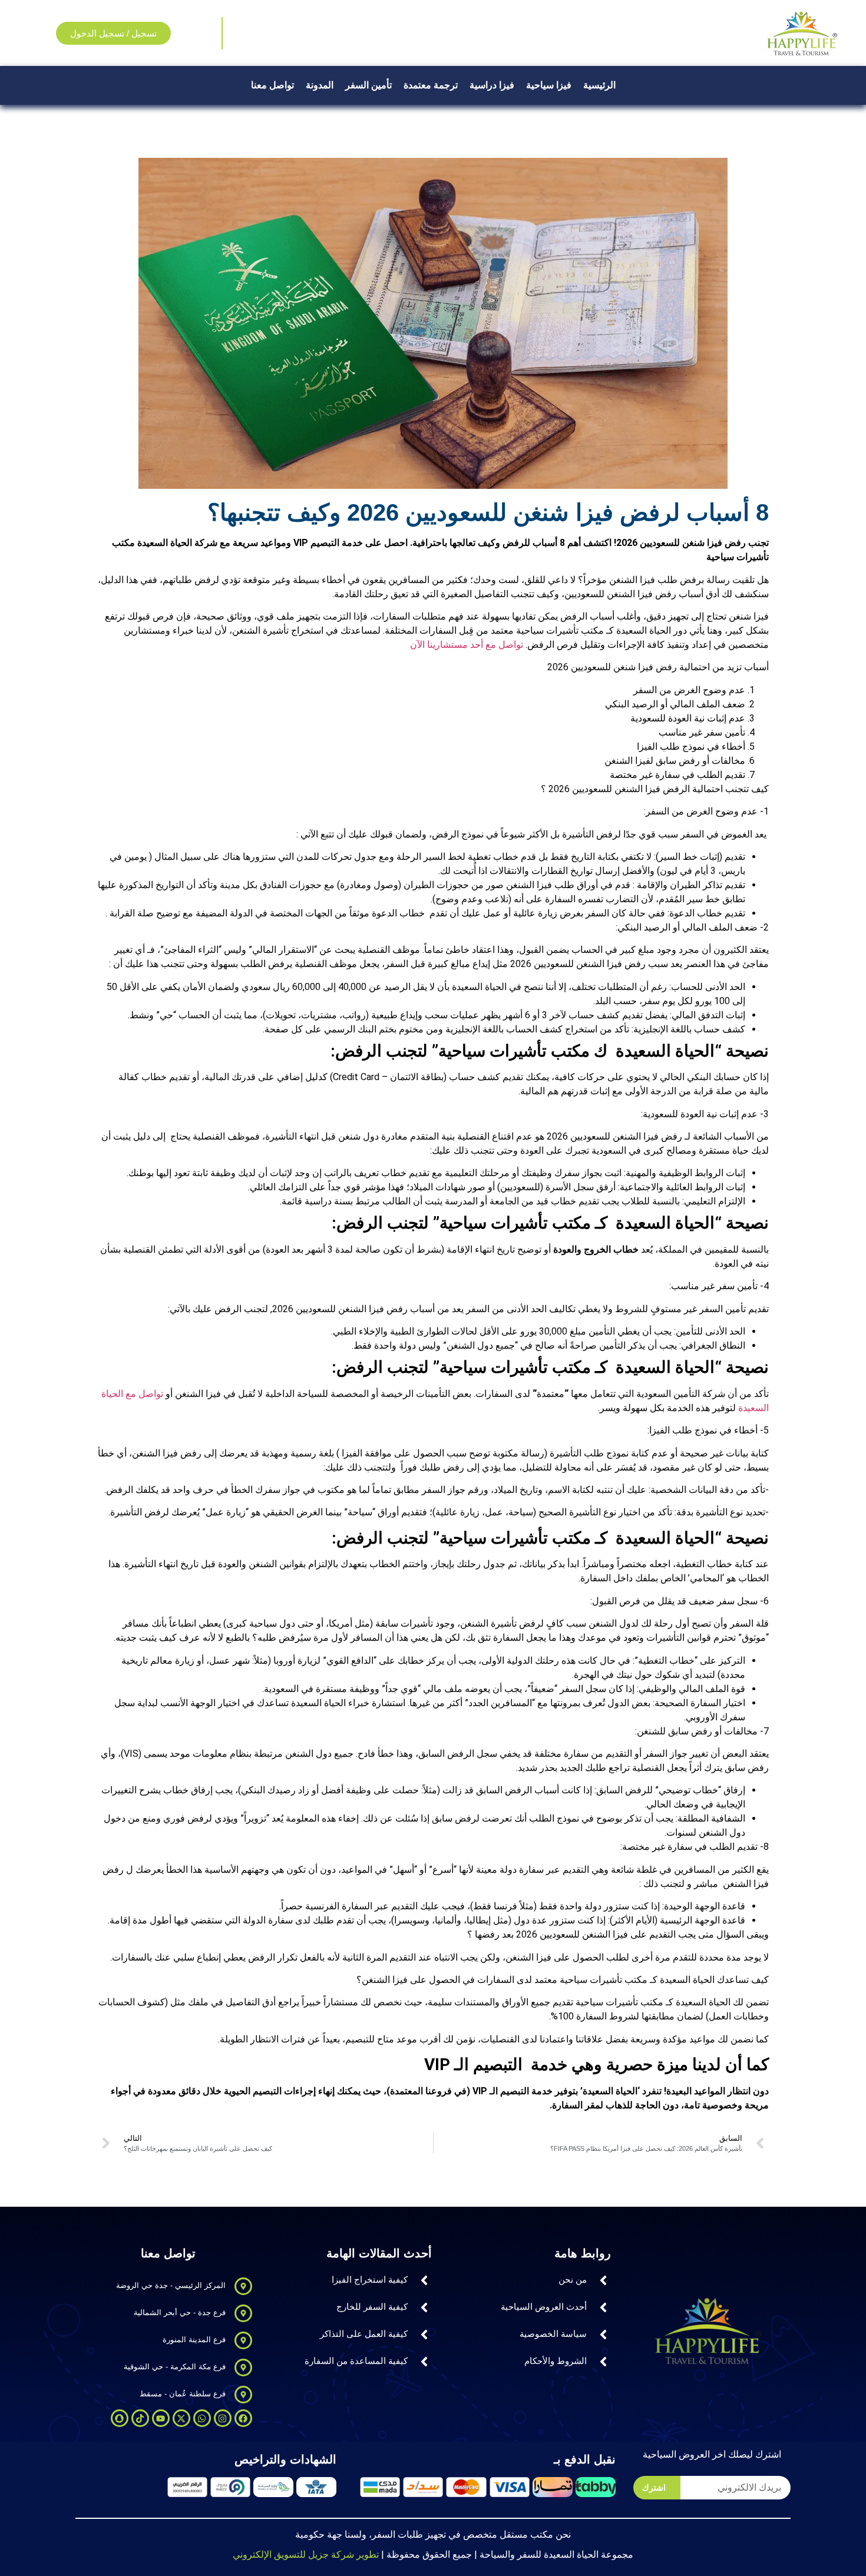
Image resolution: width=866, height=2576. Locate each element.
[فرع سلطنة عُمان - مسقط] (243, 2395)
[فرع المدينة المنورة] (243, 2340)
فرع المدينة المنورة (194, 2340)
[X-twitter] (181, 2418)
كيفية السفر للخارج (372, 2307)
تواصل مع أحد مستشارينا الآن (467, 645)
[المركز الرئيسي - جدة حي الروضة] (243, 2286)
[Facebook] (243, 2418)
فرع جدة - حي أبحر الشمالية (180, 2312)
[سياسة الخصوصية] (603, 2335)
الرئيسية (599, 85)
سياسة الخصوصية (553, 2334)
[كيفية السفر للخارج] (424, 2307)
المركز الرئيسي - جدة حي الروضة (171, 2285)
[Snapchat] (120, 2418)
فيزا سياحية (549, 85)
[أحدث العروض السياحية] (603, 2307)
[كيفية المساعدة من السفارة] (424, 2362)
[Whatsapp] (202, 2418)
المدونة (320, 85)
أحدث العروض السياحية (544, 2307)
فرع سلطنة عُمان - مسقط (183, 2394)
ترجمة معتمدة (431, 85)
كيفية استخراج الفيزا (370, 2279)
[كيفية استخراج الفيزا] (424, 2280)
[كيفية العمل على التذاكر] (424, 2335)
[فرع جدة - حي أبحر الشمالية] (243, 2313)
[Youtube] (161, 2418)
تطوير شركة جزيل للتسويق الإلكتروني (306, 2555)
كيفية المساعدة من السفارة (356, 2361)
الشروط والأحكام (556, 2361)
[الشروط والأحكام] (603, 2362)
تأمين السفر (368, 85)
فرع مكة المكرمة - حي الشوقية (175, 2367)
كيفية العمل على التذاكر (364, 2334)
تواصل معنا (272, 85)
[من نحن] (603, 2280)
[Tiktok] (140, 2418)
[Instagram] (223, 2418)
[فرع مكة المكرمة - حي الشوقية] (243, 2368)
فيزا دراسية (492, 85)
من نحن (573, 2279)
